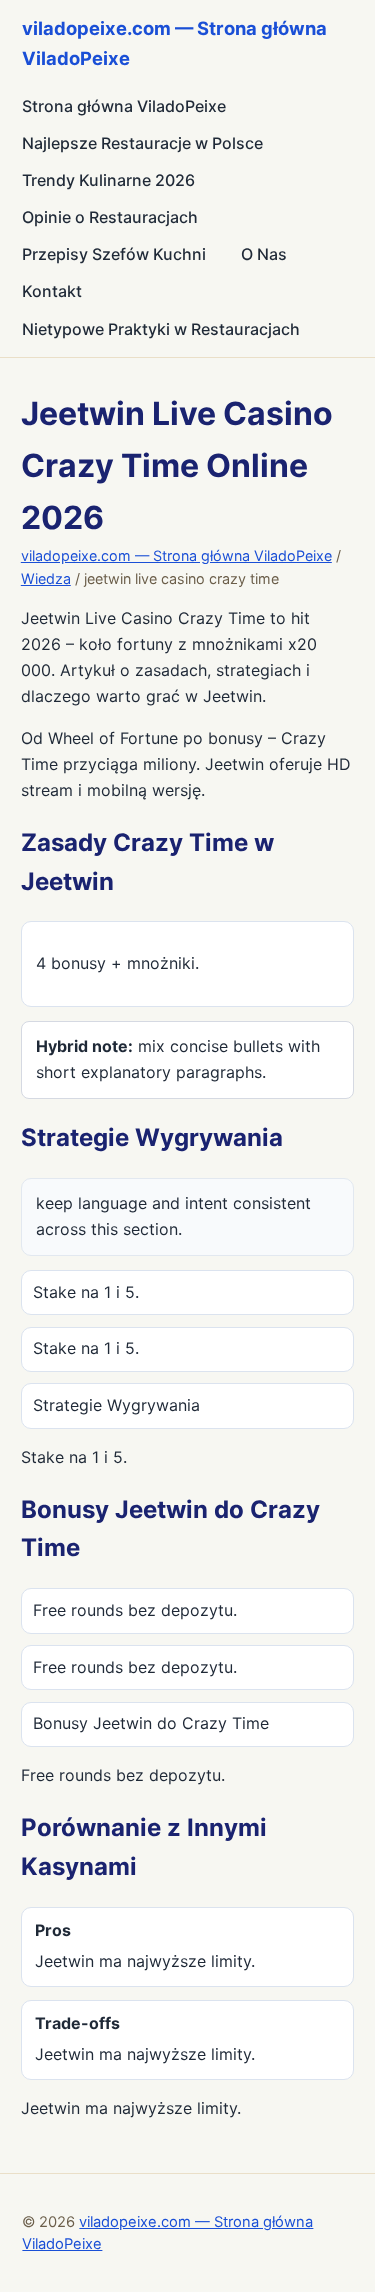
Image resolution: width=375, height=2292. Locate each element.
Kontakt (52, 291)
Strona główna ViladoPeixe (124, 106)
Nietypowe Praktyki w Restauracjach (161, 329)
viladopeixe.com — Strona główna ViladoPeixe (176, 555)
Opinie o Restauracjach (110, 217)
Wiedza (46, 578)
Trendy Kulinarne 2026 (108, 180)
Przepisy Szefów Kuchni (114, 254)
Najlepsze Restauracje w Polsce (142, 143)
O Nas (264, 254)
